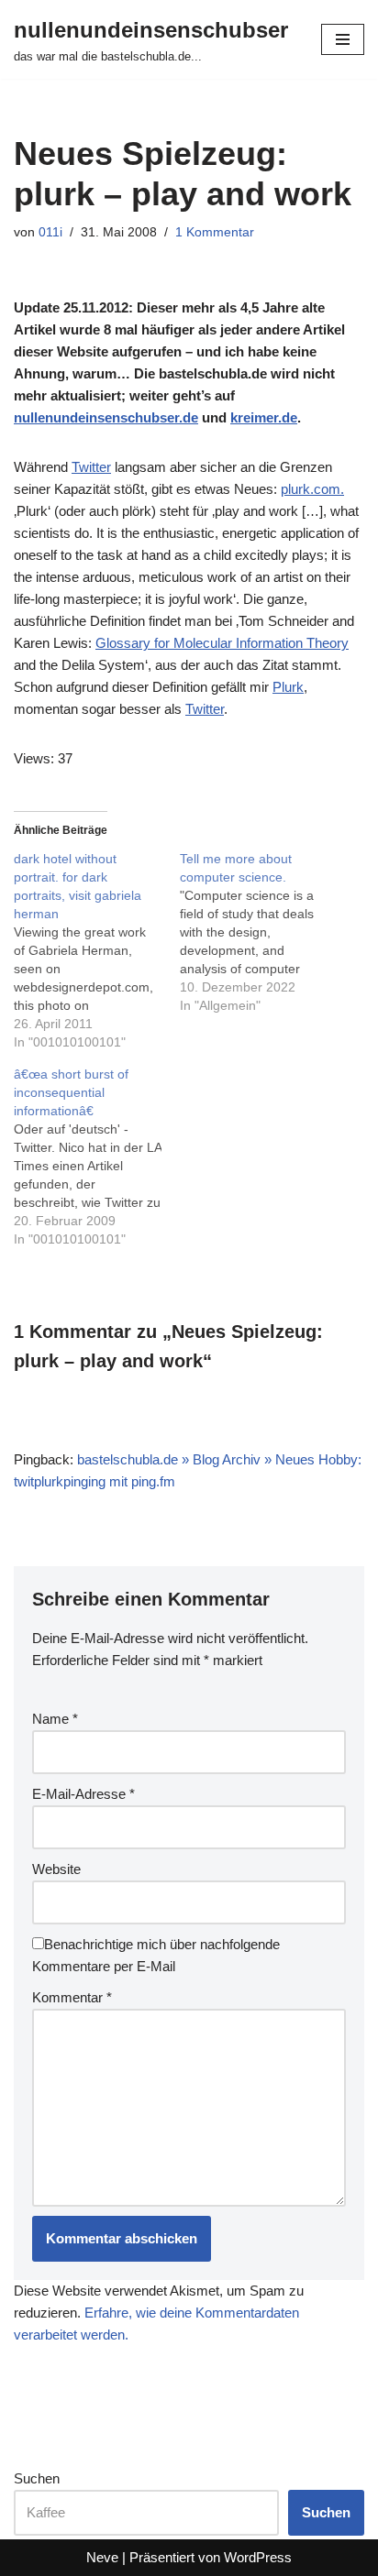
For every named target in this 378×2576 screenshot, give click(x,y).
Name (55, 1719)
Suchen (37, 2478)
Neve (102, 2557)
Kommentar (72, 1997)
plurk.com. (312, 489)
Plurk (288, 687)
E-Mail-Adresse (83, 1794)
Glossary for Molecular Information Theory (222, 643)
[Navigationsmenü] (343, 39)
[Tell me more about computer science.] (263, 932)
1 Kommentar (215, 232)
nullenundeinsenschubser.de (106, 417)
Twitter (91, 467)
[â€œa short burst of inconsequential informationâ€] (97, 1156)
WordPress (258, 2557)
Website (56, 1869)
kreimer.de (264, 417)
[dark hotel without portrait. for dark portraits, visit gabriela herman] (97, 950)
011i (50, 232)
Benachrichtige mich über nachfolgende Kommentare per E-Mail (156, 1955)
